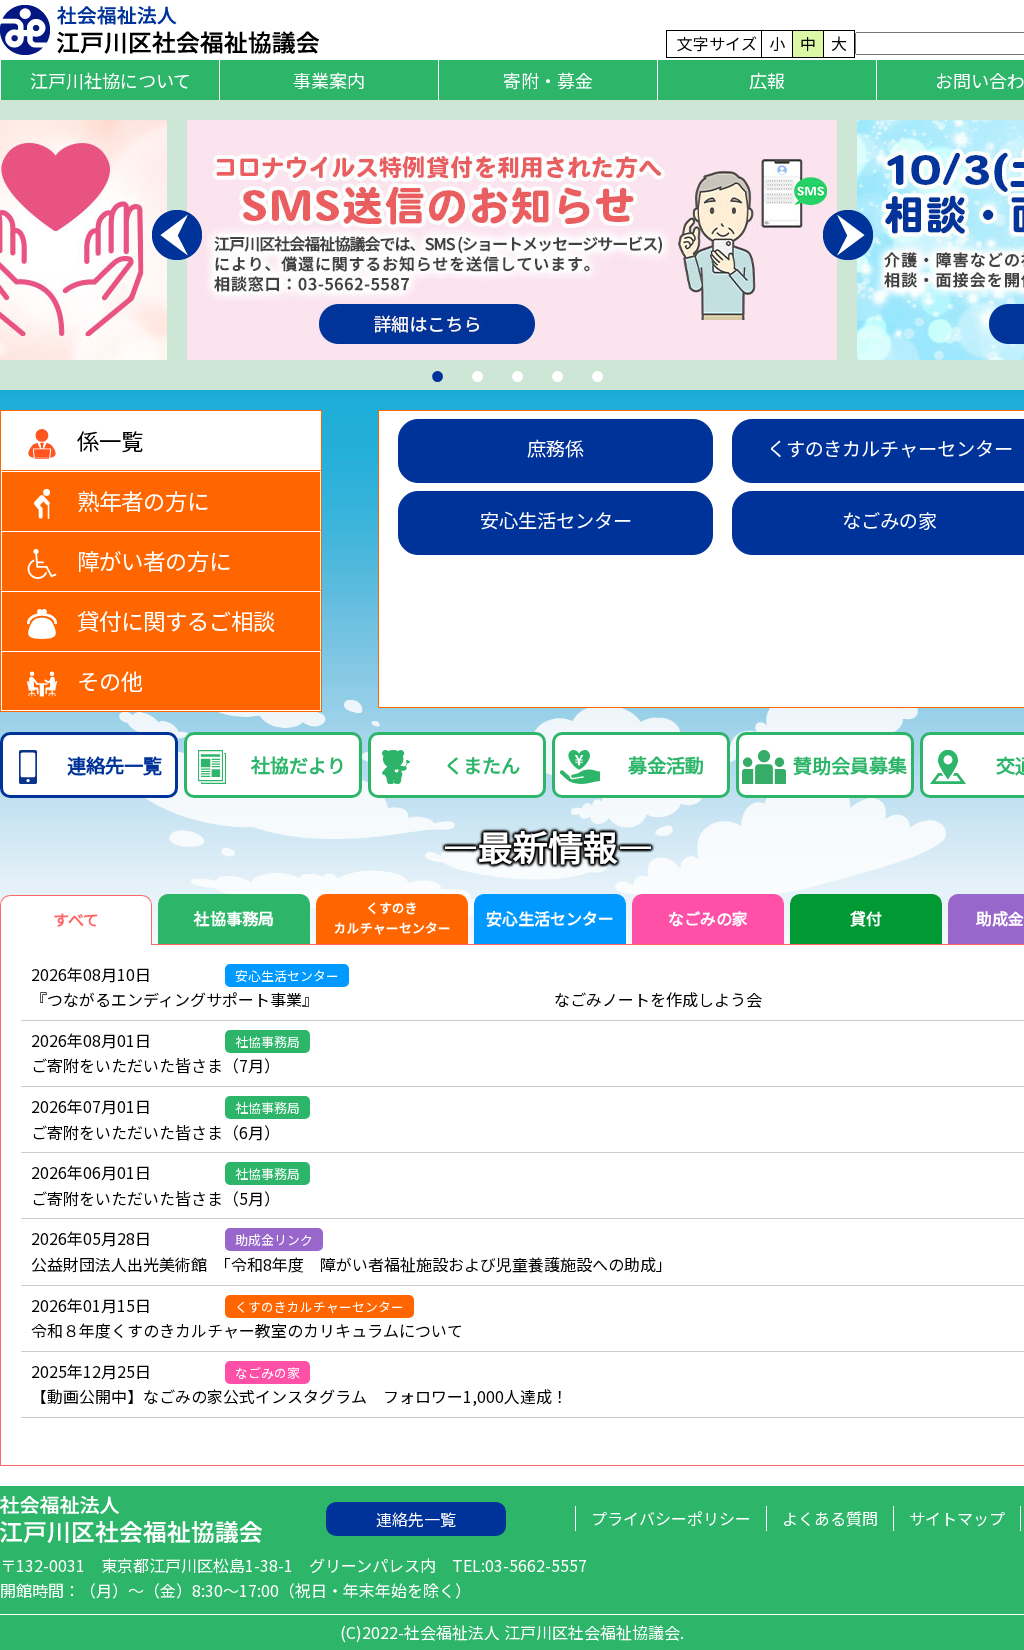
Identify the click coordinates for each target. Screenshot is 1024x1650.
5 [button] (592, 372)
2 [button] (472, 372)
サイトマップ (957, 1518)
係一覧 (110, 440)
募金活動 (666, 765)
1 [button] (432, 372)
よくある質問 (830, 1518)
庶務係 (555, 448)
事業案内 (329, 80)
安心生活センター (556, 520)
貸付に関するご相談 (176, 620)
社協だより (298, 765)
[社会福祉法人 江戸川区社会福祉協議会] (159, 27)
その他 (110, 680)
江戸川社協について (110, 80)
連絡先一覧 (114, 765)
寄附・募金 (548, 80)
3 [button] (512, 372)
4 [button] (552, 372)
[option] (512, 240)
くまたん (482, 765)
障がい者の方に (154, 560)
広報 (767, 80)
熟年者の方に (143, 500)
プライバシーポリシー (671, 1518)
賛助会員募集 (850, 764)
